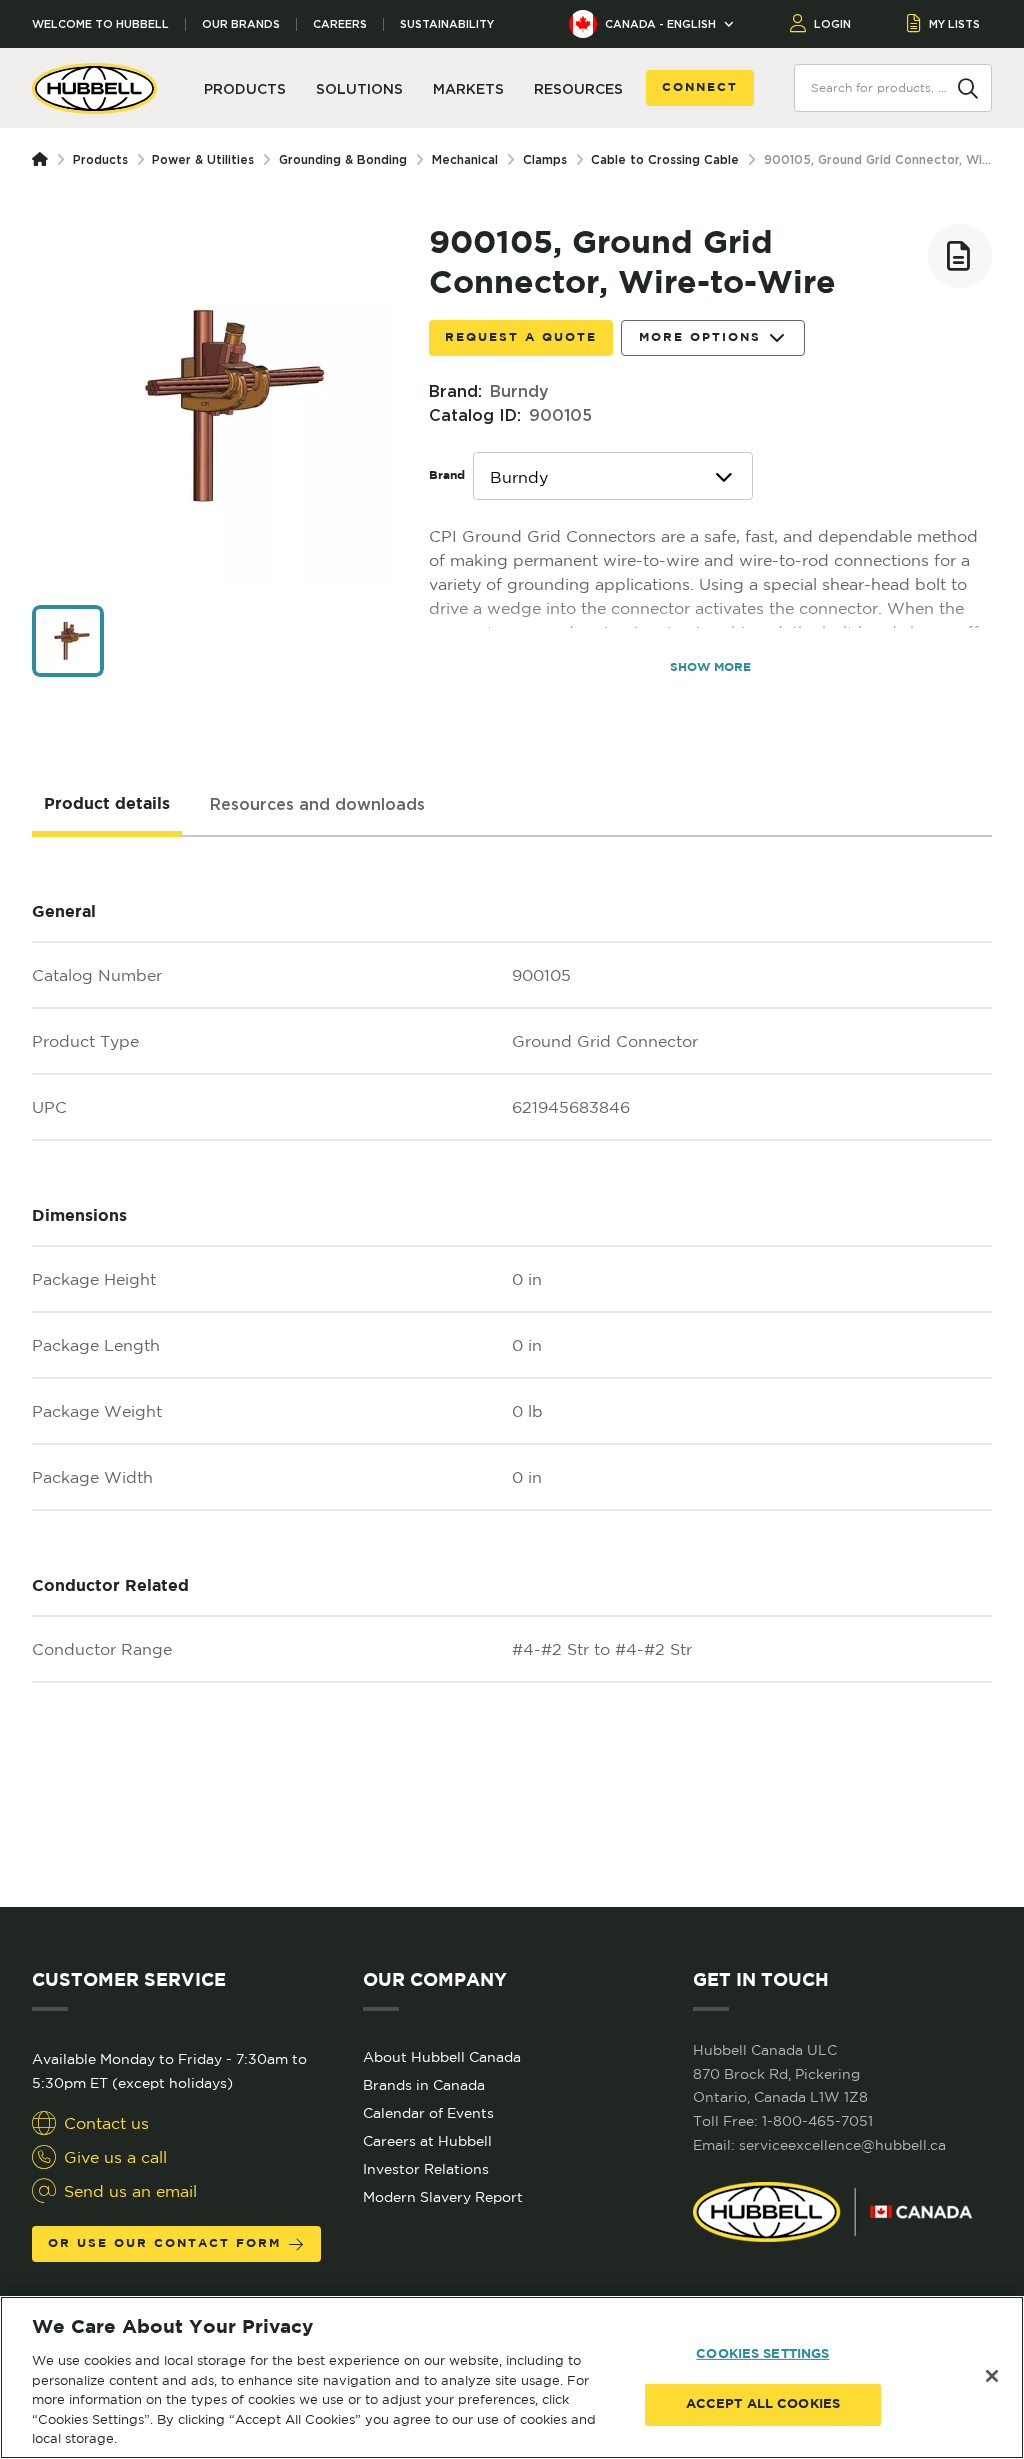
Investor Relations (426, 2169)
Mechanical (465, 159)
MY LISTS (954, 24)
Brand (447, 475)
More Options (700, 337)
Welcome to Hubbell (100, 24)
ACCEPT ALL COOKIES (763, 2404)
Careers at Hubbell (427, 2141)
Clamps (545, 159)
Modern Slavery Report (443, 2197)
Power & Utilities (203, 159)
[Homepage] (44, 160)
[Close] (992, 2376)
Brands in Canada (424, 2085)
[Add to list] (960, 256)
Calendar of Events (428, 2113)
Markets (468, 89)
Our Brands (241, 24)
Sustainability (447, 24)
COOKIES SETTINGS (762, 2354)
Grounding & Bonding (343, 159)
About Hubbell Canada (442, 2057)
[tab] (107, 805)
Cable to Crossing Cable (665, 159)
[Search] (968, 87)
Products (100, 159)
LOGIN (832, 24)
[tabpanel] (512, 1372)
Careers (340, 24)
